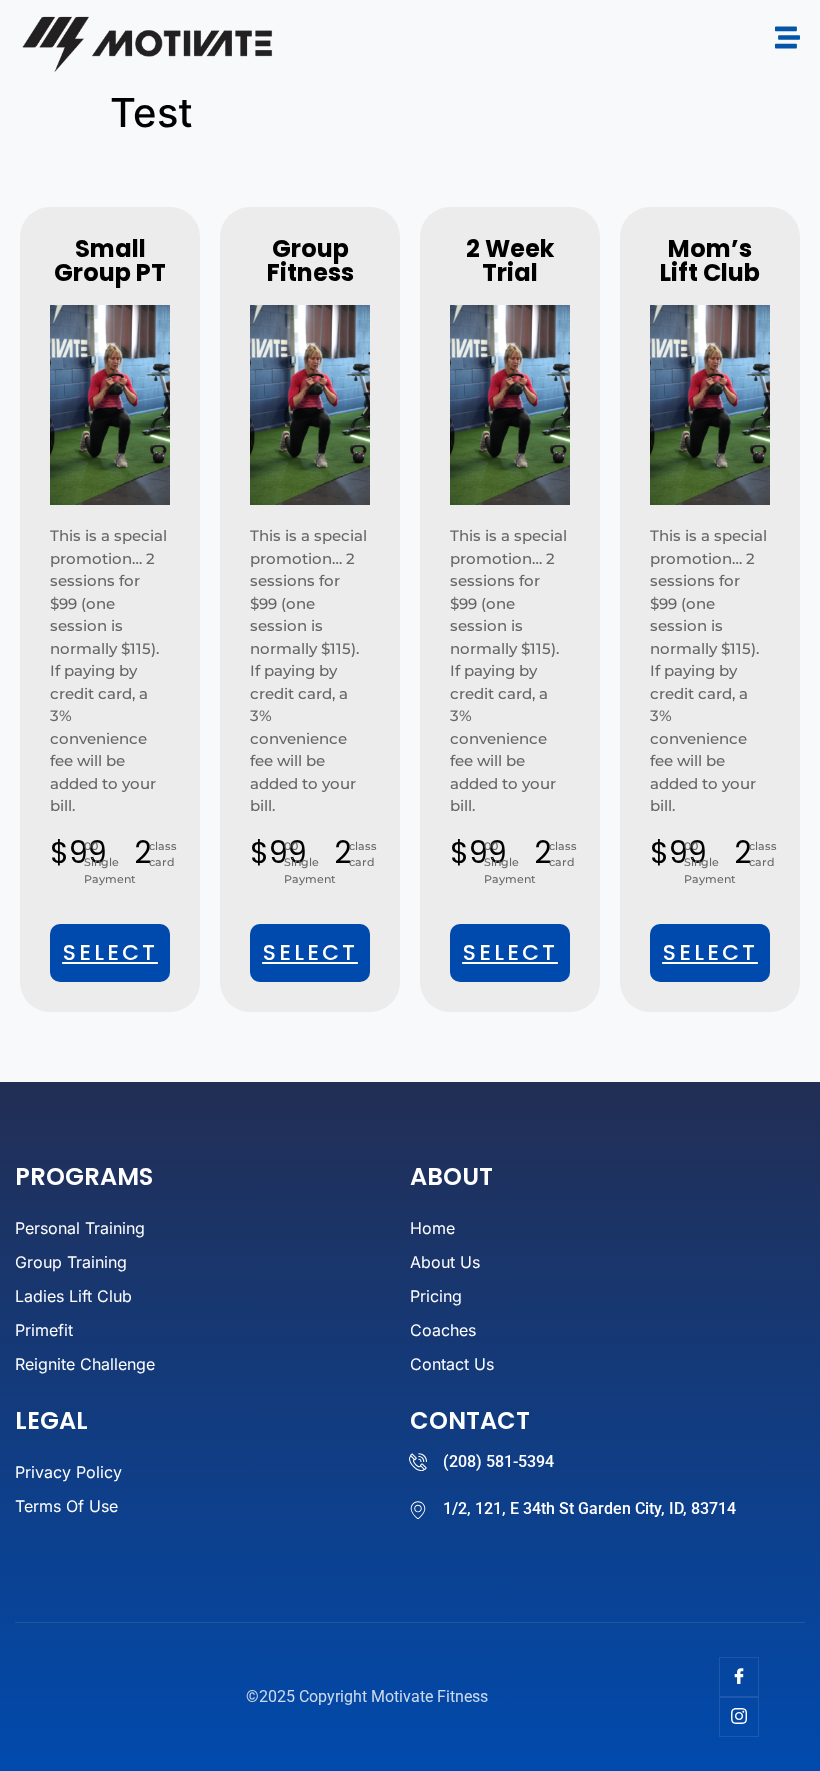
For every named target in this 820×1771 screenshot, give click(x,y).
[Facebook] (739, 1677)
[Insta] (739, 1717)
